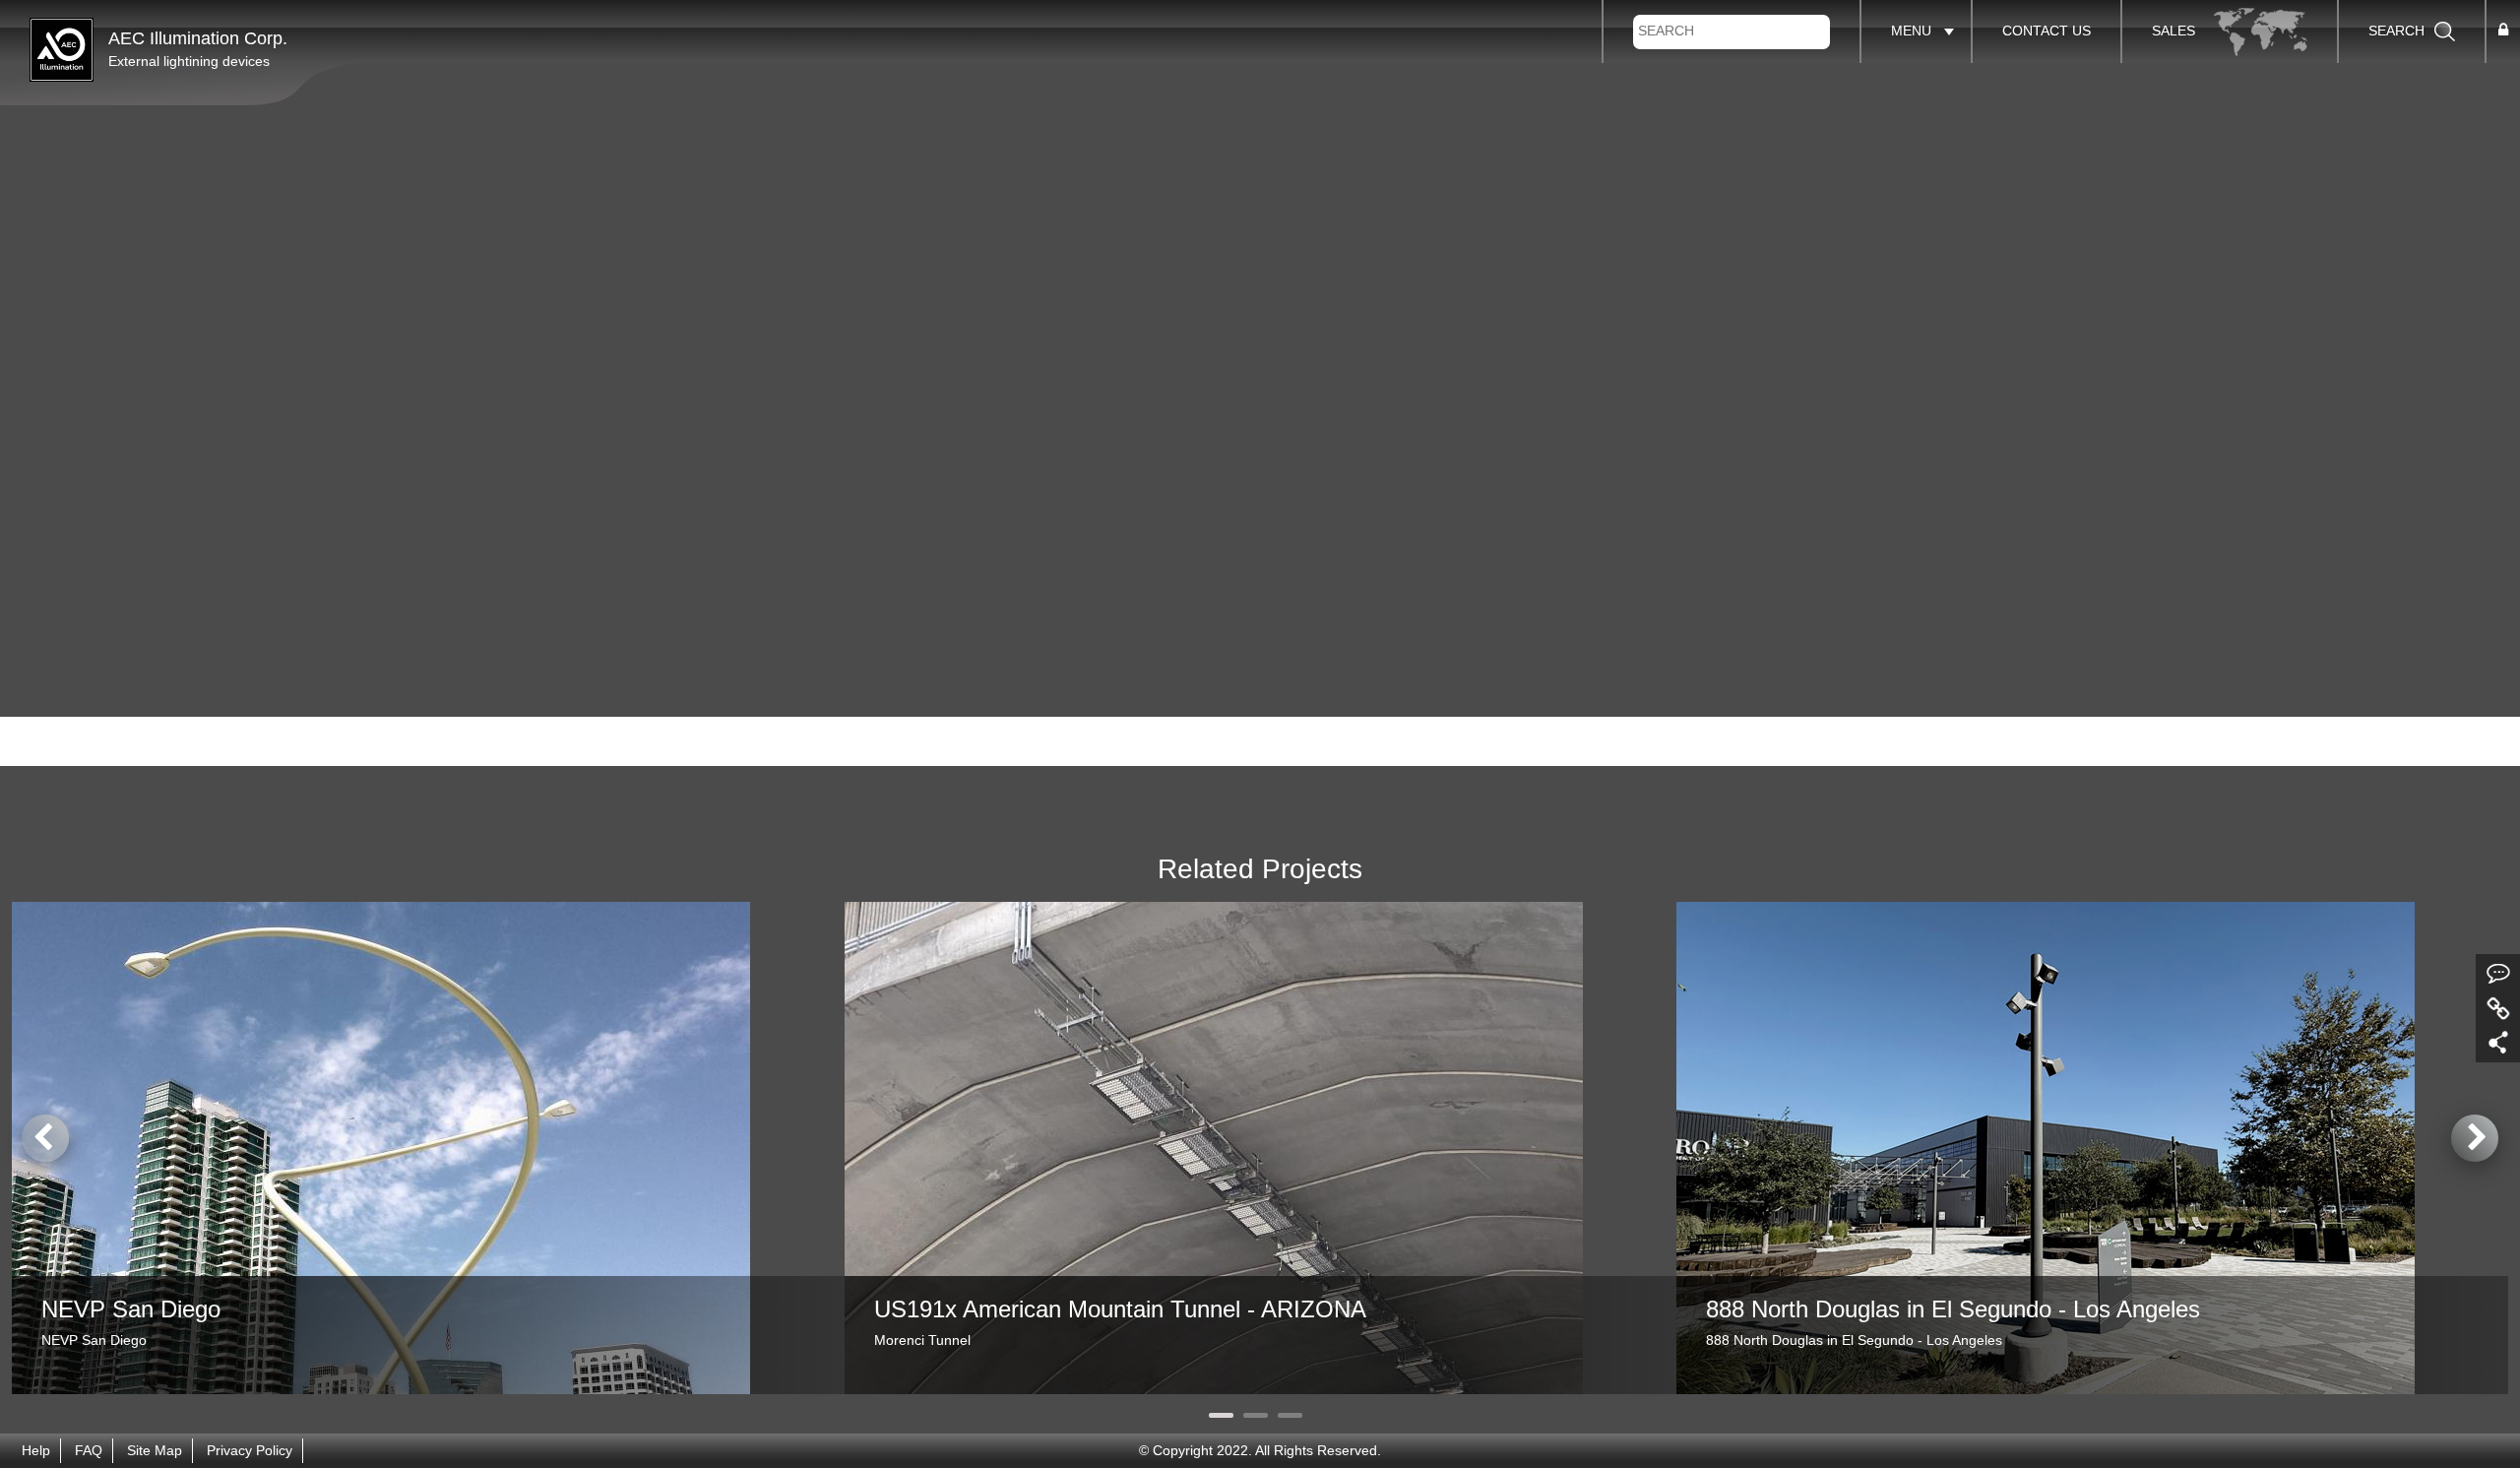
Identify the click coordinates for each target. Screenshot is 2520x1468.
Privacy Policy (250, 1451)
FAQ (89, 1451)
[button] (2503, 31)
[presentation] (45, 1138)
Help (36, 1451)
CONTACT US (2047, 31)
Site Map (155, 1451)
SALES (2175, 31)
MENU (1911, 31)
